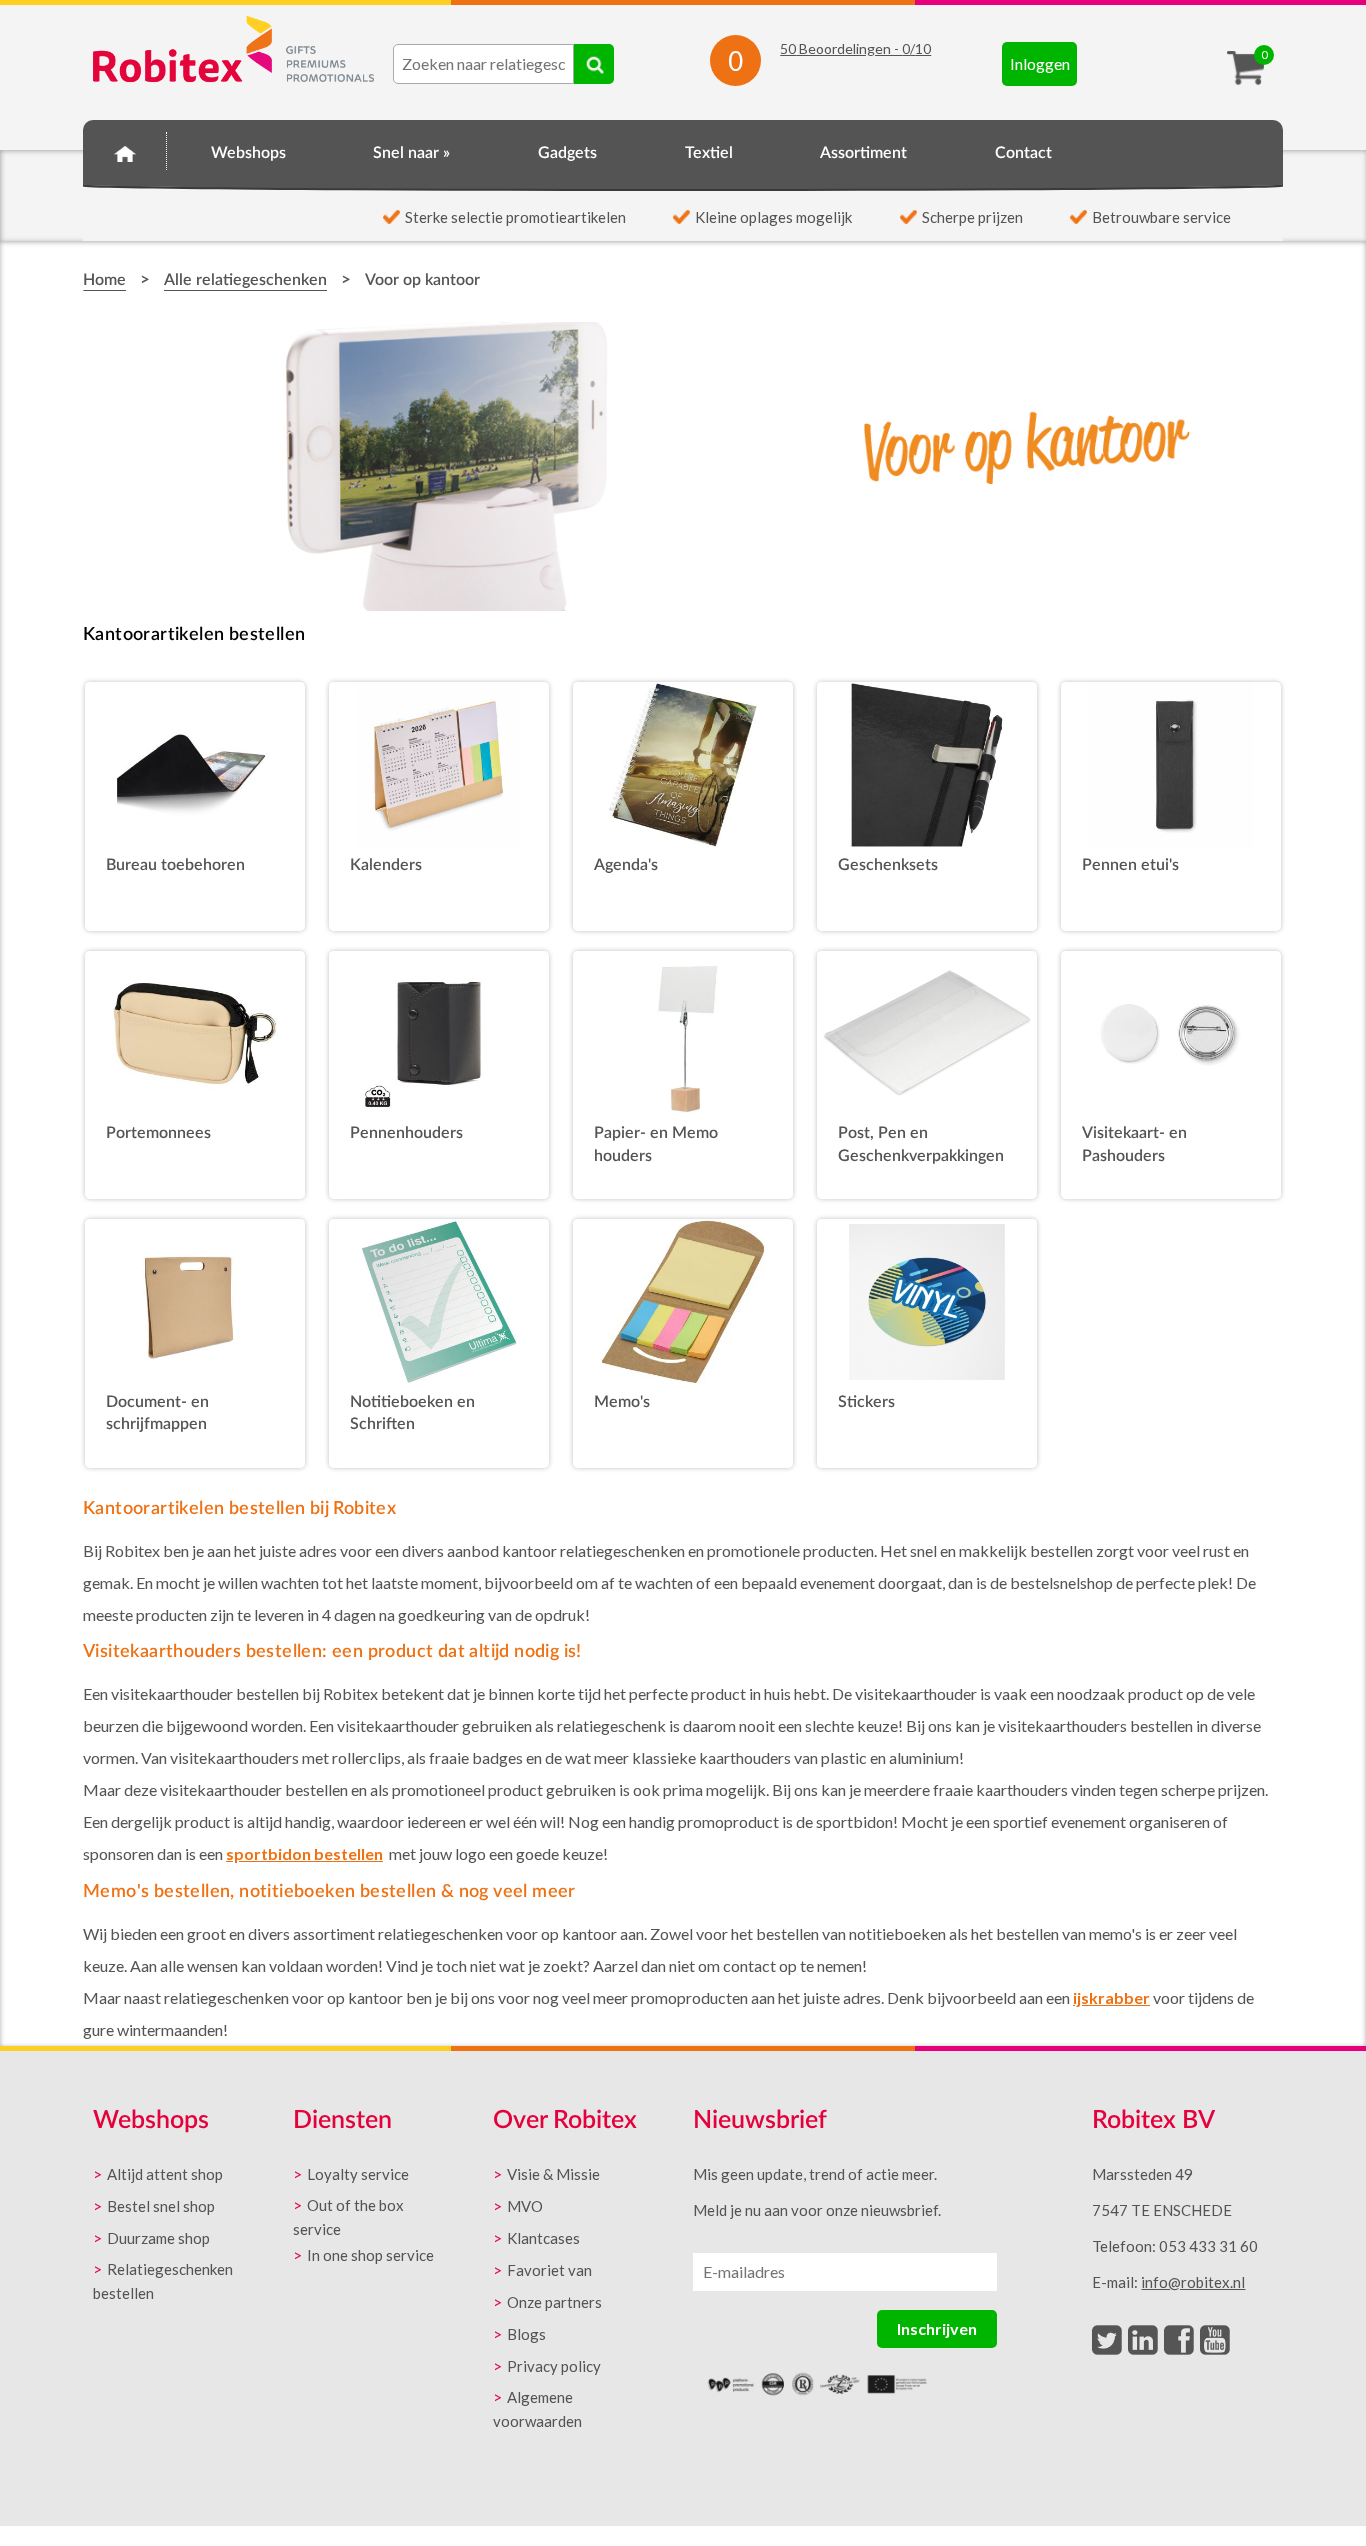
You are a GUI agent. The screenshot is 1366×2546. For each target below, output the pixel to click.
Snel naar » (411, 153)
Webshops (248, 153)
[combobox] (483, 64)
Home (125, 150)
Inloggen (1040, 63)
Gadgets (567, 153)
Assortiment (863, 153)
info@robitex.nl (1193, 2282)
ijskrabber (1111, 1997)
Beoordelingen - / (855, 48)
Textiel (709, 153)
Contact (1023, 153)
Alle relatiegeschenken (245, 280)
